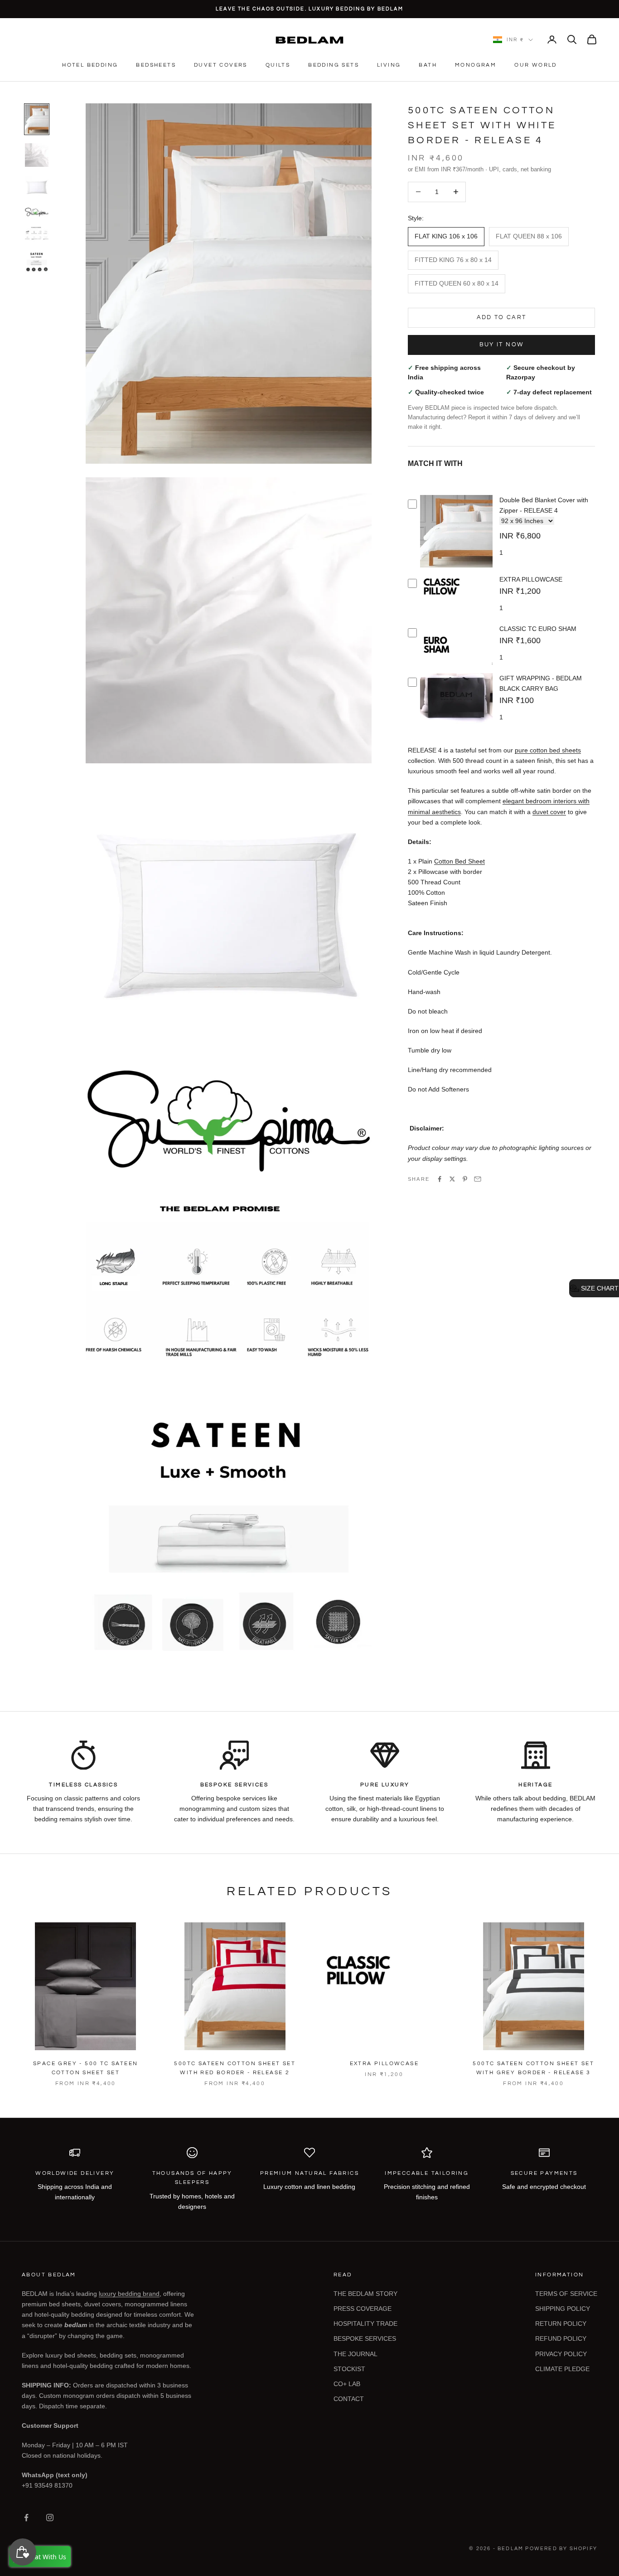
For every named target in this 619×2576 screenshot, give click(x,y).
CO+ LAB (347, 2384)
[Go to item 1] (37, 119)
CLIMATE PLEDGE (562, 2369)
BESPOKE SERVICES (365, 2338)
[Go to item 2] (37, 155)
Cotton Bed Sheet (459, 861)
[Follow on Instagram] (50, 2518)
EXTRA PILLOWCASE (531, 579)
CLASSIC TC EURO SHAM (538, 629)
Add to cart (502, 317)
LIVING (389, 65)
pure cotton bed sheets (548, 750)
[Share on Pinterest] (465, 1179)
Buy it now (501, 344)
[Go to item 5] (37, 234)
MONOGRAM (476, 65)
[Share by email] (478, 1179)
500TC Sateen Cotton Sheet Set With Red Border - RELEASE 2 (235, 2068)
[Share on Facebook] (440, 1179)
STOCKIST (349, 2369)
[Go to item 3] (37, 187)
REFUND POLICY (561, 2338)
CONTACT (349, 2399)
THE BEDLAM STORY (365, 2294)
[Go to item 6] (37, 262)
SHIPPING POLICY (563, 2309)
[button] (594, 1288)
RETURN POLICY (561, 2324)
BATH (428, 65)
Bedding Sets (334, 65)
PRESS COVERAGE (363, 2309)
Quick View (456, 566)
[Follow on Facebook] (26, 2518)
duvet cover (549, 812)
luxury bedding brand (129, 2294)
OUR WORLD (536, 65)
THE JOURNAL (355, 2354)
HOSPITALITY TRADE (365, 2324)
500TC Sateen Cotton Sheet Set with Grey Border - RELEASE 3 (533, 2068)
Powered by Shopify (561, 2549)
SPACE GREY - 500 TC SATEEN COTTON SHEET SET (85, 2068)
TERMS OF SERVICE (566, 2294)
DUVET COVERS (221, 65)
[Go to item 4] (37, 212)
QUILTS (278, 65)
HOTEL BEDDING (90, 65)
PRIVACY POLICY (561, 2354)
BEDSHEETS (156, 65)
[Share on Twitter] (452, 1179)
